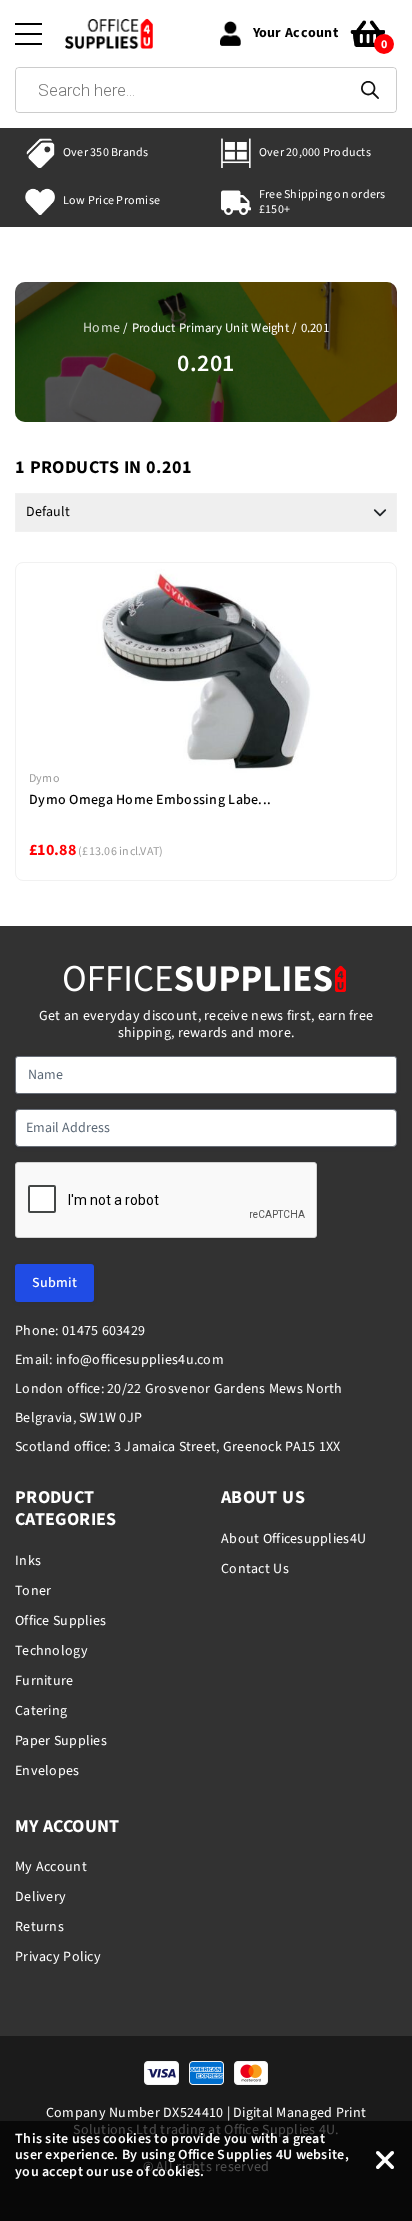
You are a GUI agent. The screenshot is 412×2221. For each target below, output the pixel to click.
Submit (54, 1283)
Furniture (44, 1681)
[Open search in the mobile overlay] (206, 90)
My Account (51, 1867)
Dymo (44, 778)
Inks (28, 1561)
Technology (51, 1651)
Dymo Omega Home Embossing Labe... (150, 800)
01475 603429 (103, 1331)
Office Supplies (60, 1621)
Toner (33, 1591)
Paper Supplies (61, 1741)
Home (101, 328)
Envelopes (47, 1771)
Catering (41, 1711)
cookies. (178, 2172)
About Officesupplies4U (293, 1539)
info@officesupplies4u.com (140, 1360)
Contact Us (255, 1569)
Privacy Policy (58, 1957)
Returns (39, 1927)
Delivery (40, 1897)
